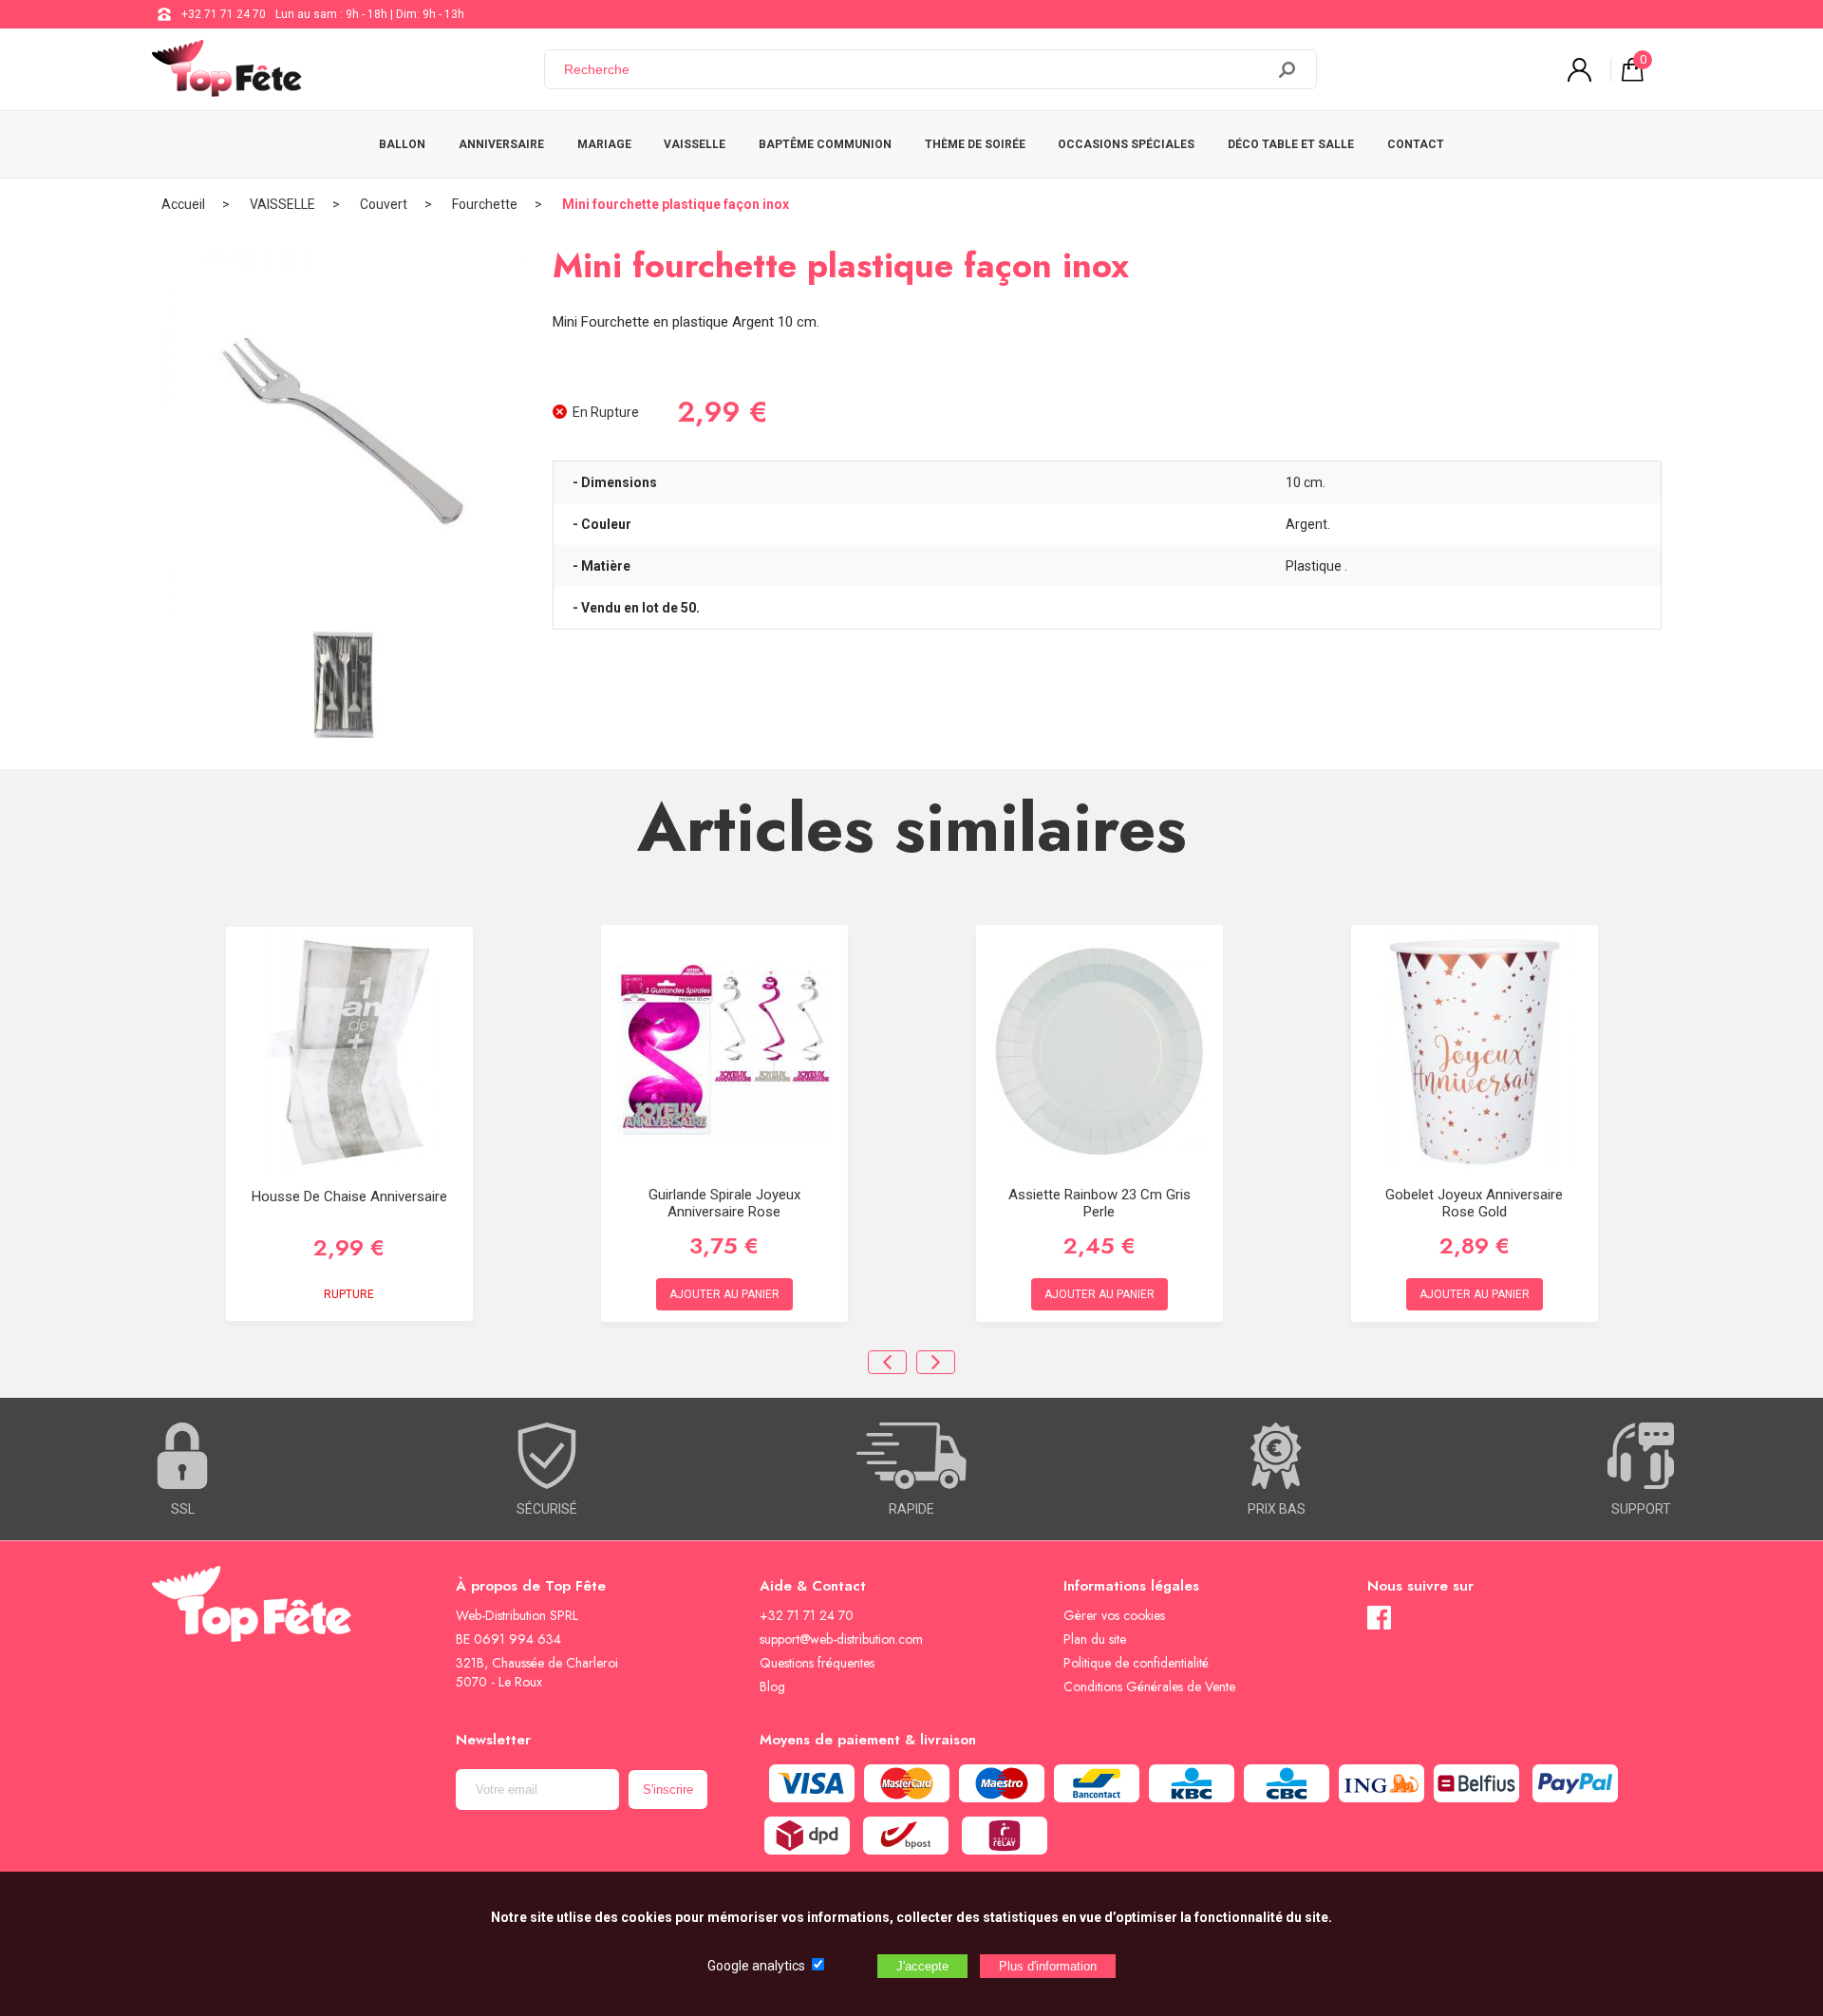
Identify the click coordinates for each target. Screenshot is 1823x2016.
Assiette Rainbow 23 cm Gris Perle (1099, 1203)
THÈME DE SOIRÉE (975, 144)
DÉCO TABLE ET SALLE (1291, 144)
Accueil (183, 204)
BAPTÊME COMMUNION (825, 144)
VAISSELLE (695, 144)
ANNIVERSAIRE (501, 144)
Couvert (384, 204)
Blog (772, 1686)
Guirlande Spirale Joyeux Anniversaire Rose (724, 1203)
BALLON (402, 144)
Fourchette (485, 204)
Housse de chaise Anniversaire (349, 1196)
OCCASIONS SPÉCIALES (1126, 144)
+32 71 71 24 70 (224, 14)
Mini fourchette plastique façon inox (676, 204)
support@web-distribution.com (841, 1639)
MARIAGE (604, 144)
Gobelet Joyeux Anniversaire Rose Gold (1474, 1203)
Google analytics (756, 1966)
